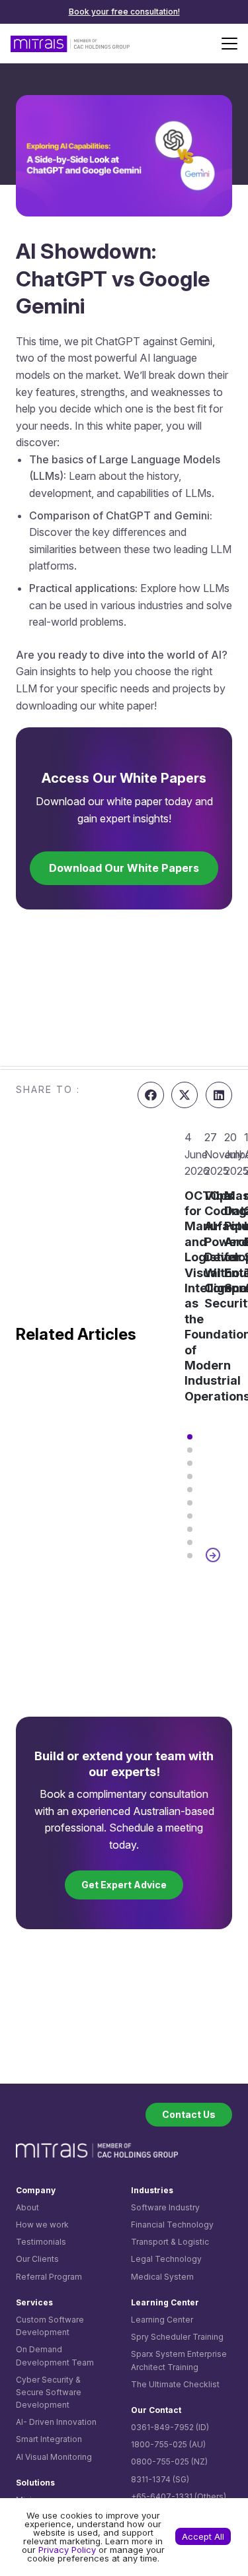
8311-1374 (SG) (160, 2479)
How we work (42, 2225)
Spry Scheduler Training (177, 2337)
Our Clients (37, 2259)
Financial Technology (172, 2225)
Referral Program (49, 2277)
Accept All (203, 2536)
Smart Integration (49, 2439)
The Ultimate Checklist (175, 2384)
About (27, 2207)
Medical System (162, 2277)
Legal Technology (166, 2259)
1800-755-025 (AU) (168, 2444)
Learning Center (162, 2320)
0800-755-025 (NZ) (169, 2461)
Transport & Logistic (170, 2242)
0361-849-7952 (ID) (170, 2427)
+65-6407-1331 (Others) (179, 2496)
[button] (229, 44)
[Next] (213, 1555)
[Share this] (151, 1095)
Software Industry (165, 2207)
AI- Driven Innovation (56, 2422)
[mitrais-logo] (70, 44)
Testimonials (41, 2242)
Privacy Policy (67, 2550)
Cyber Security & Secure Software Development (49, 2392)
